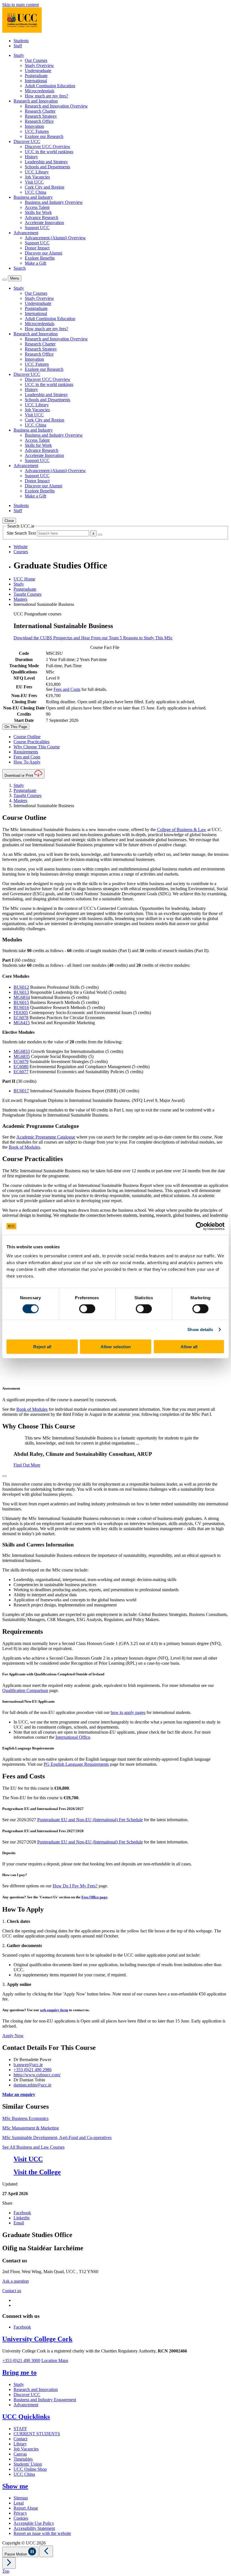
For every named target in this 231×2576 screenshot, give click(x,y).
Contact (20, 2439)
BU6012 (21, 987)
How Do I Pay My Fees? (75, 1886)
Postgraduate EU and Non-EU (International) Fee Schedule (90, 1820)
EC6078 (21, 1018)
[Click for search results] (100, 535)
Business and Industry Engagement (45, 2400)
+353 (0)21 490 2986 (33, 2070)
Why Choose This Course (37, 747)
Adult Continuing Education (50, 86)
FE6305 (21, 1013)
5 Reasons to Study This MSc (146, 638)
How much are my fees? (46, 96)
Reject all (42, 1346)
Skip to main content (21, 5)
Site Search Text (22, 533)
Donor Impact (37, 248)
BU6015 (21, 1002)
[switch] (87, 1309)
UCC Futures (37, 131)
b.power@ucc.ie (28, 2065)
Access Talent (37, 207)
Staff (18, 46)
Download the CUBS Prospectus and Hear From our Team (67, 638)
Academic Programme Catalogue (46, 1137)
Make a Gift (35, 263)
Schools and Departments (47, 167)
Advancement (26, 2405)
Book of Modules (24, 1147)
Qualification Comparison (25, 1690)
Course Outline (27, 737)
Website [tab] (21, 547)
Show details (200, 1330)
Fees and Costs (67, 689)
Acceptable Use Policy (34, 2523)
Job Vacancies (37, 177)
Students (21, 41)
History (31, 157)
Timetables (23, 2459)
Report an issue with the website (42, 2533)
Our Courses (36, 60)
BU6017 (21, 1091)
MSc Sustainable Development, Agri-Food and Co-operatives (57, 2138)
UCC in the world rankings (49, 152)
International (36, 81)
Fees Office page (94, 1897)
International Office (73, 1737)
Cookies (21, 2518)
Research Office (39, 121)
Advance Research (42, 217)
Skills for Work (38, 212)
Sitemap (21, 2498)
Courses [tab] (21, 552)
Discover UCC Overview (48, 147)
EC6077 (21, 1072)
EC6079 (21, 1062)
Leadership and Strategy (46, 162)
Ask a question (15, 2281)
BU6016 (21, 1007)
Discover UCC (27, 2395)
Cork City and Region (45, 187)
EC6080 (21, 1067)
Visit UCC (34, 182)
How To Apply (27, 762)
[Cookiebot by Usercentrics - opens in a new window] (200, 1226)
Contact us (12, 2291)
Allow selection (116, 1346)
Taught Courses (27, 594)
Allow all (189, 1346)
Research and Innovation (36, 2389)
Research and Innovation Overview (56, 106)
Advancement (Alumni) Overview (55, 238)
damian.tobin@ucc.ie (32, 2085)
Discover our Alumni (44, 253)
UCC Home (24, 579)
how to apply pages (128, 1712)
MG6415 (22, 1023)
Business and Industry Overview (54, 202)
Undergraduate (38, 71)
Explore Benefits (40, 258)
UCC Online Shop (30, 2469)
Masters (20, 599)
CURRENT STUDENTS (37, 2434)
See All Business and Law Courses (33, 2147)
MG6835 (22, 1056)
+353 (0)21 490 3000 (21, 2360)
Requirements (26, 752)
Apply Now (13, 2036)
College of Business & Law (182, 830)
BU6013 (21, 992)
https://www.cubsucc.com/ (37, 2075)
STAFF (20, 2429)
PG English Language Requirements (76, 1764)
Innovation (34, 126)
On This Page (16, 727)
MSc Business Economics (25, 2118)
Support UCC (37, 228)
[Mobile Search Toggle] (5, 280)
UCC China (35, 192)
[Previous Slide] (46, 2551)
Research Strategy (41, 116)
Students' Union (28, 2464)
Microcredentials (40, 91)
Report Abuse (26, 2508)
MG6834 (22, 997)
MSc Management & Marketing (31, 2128)
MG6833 (22, 1051)
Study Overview (39, 65)
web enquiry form (54, 2010)
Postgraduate (36, 76)
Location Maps (55, 2360)
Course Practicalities (32, 742)
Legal (19, 2503)
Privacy (20, 2513)
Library (20, 2444)
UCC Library (37, 172)
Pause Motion (16, 2554)
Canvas (20, 2454)
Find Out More (27, 1465)
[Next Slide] (9, 2563)
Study (19, 584)
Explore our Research (44, 136)
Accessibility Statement (34, 2528)
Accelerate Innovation (44, 223)
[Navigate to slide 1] (5, 1476)
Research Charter (40, 111)
